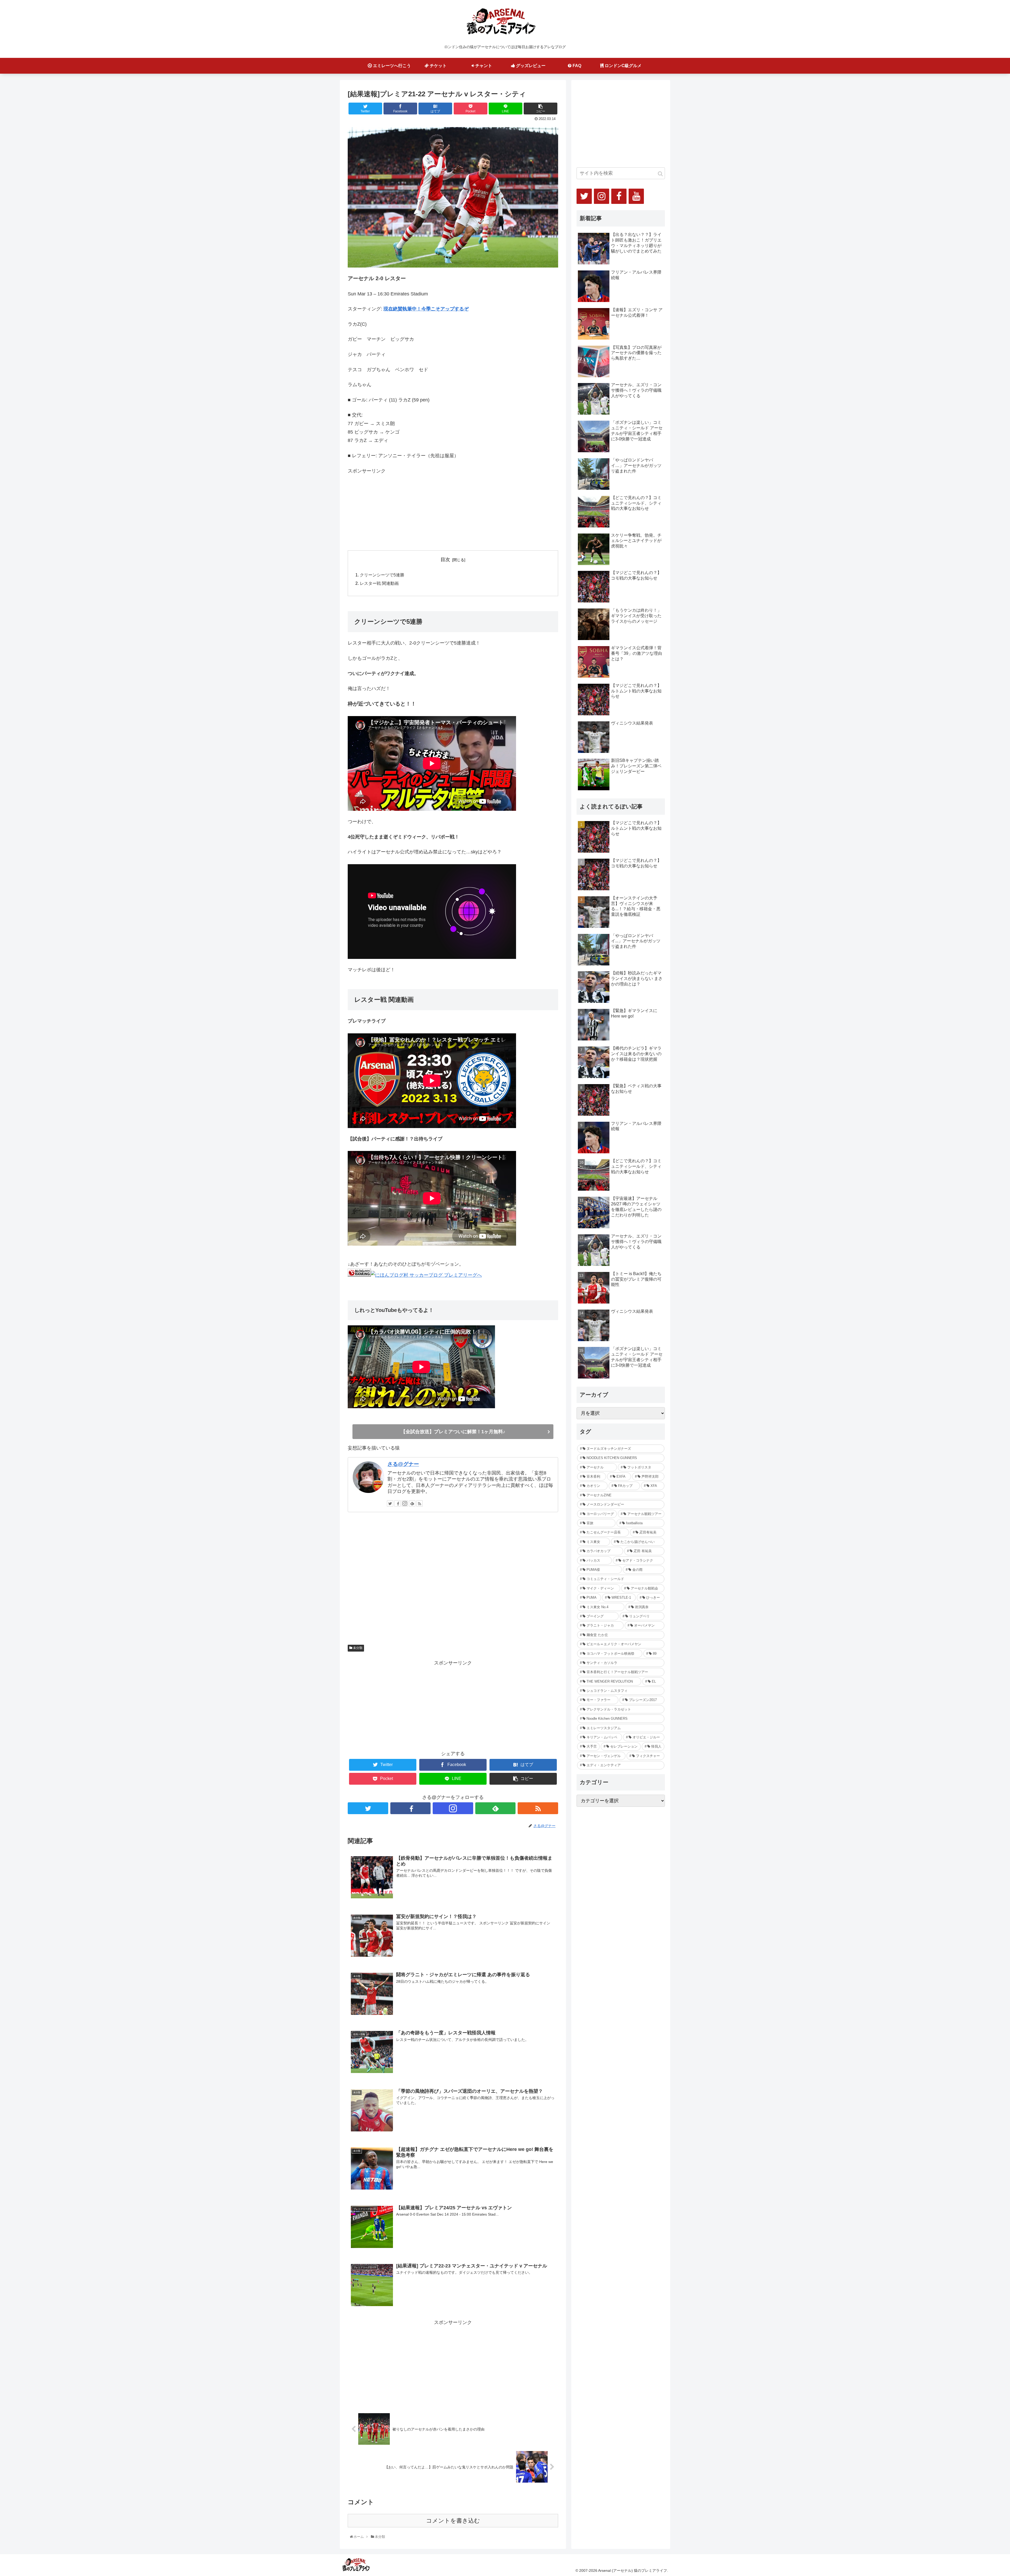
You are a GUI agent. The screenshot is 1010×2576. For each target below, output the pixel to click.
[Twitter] (584, 196)
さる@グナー (403, 1464)
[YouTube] (636, 196)
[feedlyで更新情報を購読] (412, 1503)
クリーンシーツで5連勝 (382, 575)
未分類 (357, 1648)
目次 (445, 560)
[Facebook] (619, 196)
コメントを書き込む (453, 2521)
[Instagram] (602, 196)
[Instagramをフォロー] (405, 1503)
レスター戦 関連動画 (379, 583)
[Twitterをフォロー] (390, 1503)
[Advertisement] (387, 508)
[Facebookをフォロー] (397, 1503)
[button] (660, 174)
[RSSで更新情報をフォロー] (420, 1503)
